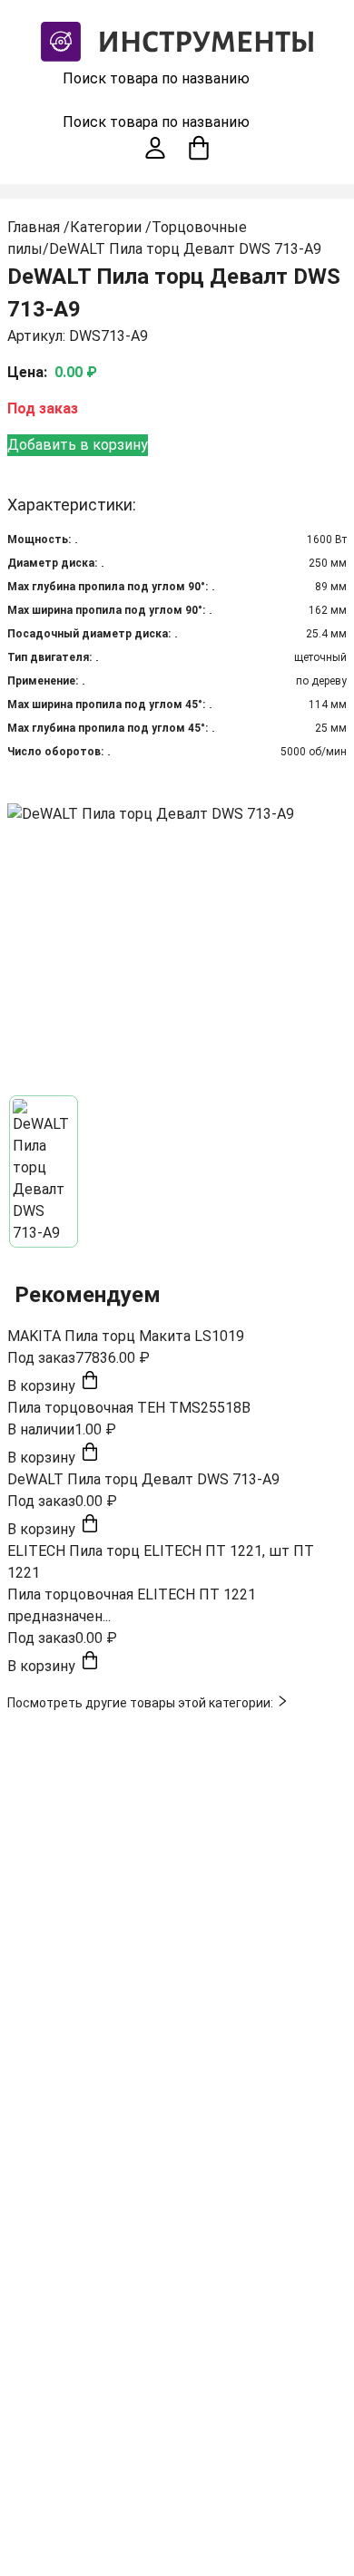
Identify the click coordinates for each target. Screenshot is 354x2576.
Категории (106, 227)
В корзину (43, 1386)
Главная (34, 227)
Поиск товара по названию (156, 78)
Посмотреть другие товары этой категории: (142, 1703)
